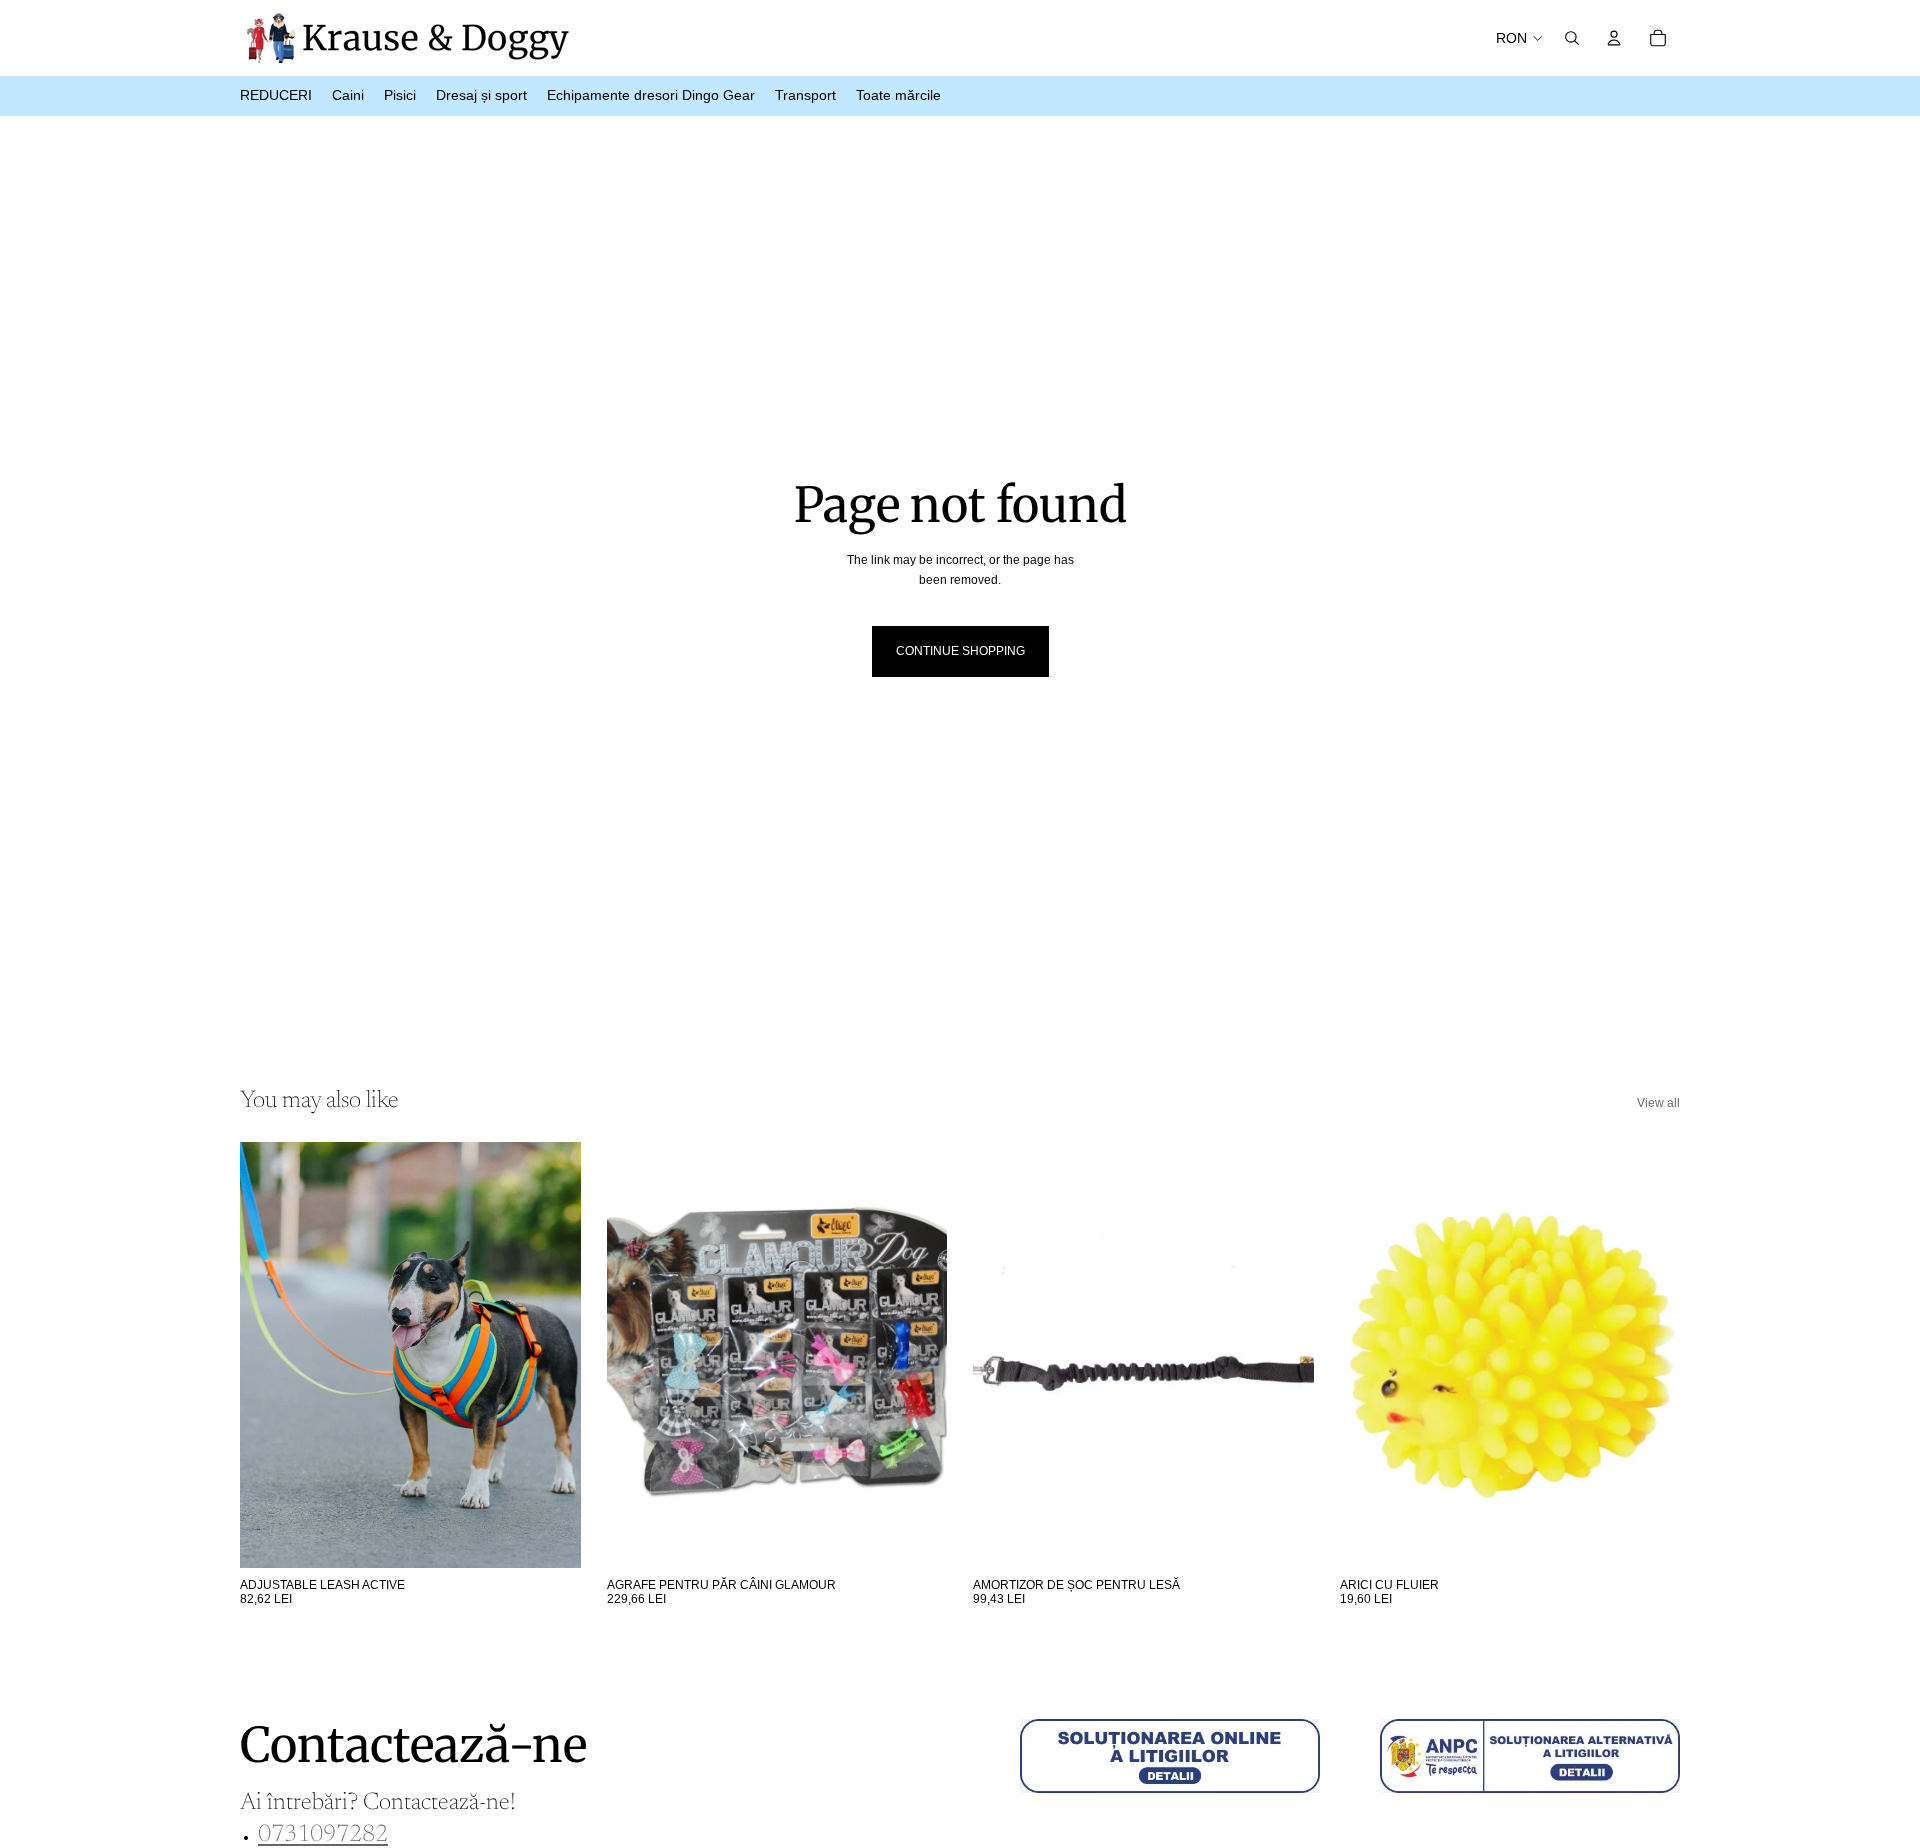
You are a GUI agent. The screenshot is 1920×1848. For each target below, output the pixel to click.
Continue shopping (960, 651)
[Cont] (1614, 38)
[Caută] (1572, 38)
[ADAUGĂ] (916, 1537)
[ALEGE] (550, 1537)
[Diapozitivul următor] (551, 1355)
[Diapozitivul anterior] (270, 1355)
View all (1658, 1103)
